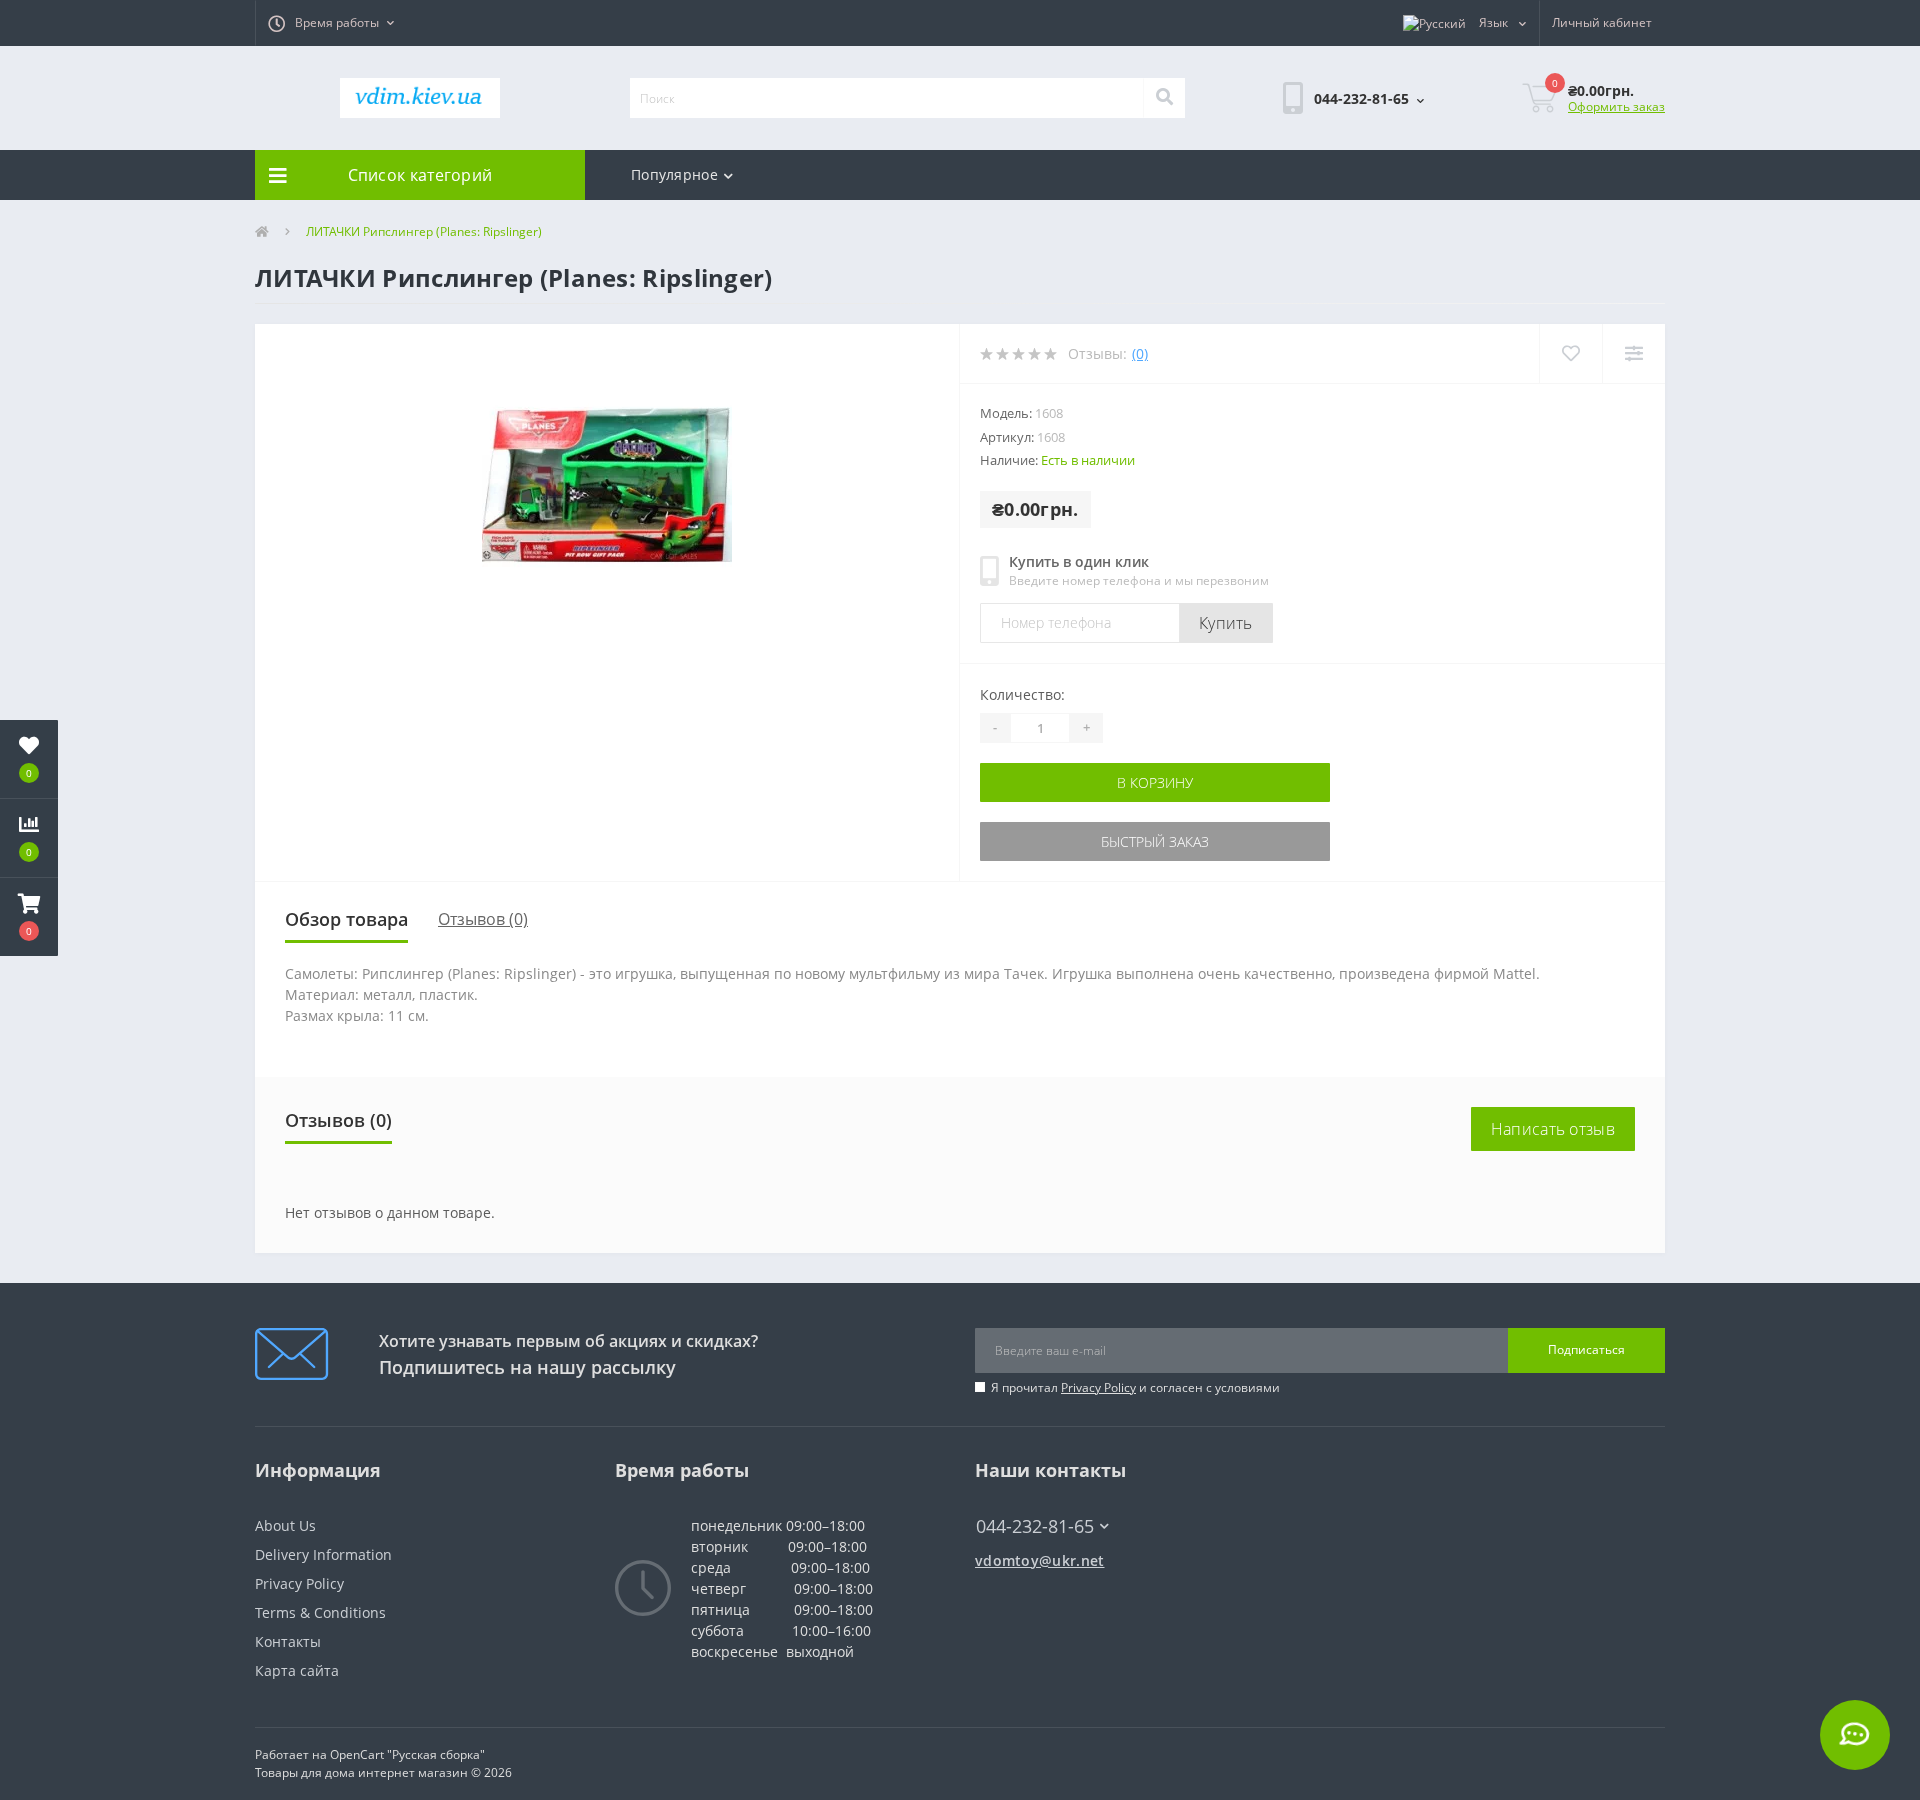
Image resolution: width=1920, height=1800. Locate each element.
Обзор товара (346, 919)
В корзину (1155, 782)
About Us (285, 1525)
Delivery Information (323, 1554)
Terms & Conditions (320, 1612)
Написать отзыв (1553, 1129)
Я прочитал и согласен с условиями (1135, 1387)
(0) (1140, 353)
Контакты (288, 1641)
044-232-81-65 (1025, 1496)
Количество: (1022, 694)
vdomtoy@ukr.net (1040, 1560)
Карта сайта (297, 1670)
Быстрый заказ (1155, 841)
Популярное (674, 174)
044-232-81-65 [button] (1035, 1526)
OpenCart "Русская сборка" (407, 1754)
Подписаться (1586, 1349)
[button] (331, 23)
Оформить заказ (1616, 106)
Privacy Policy (1098, 1387)
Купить (1226, 623)
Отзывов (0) (483, 919)
